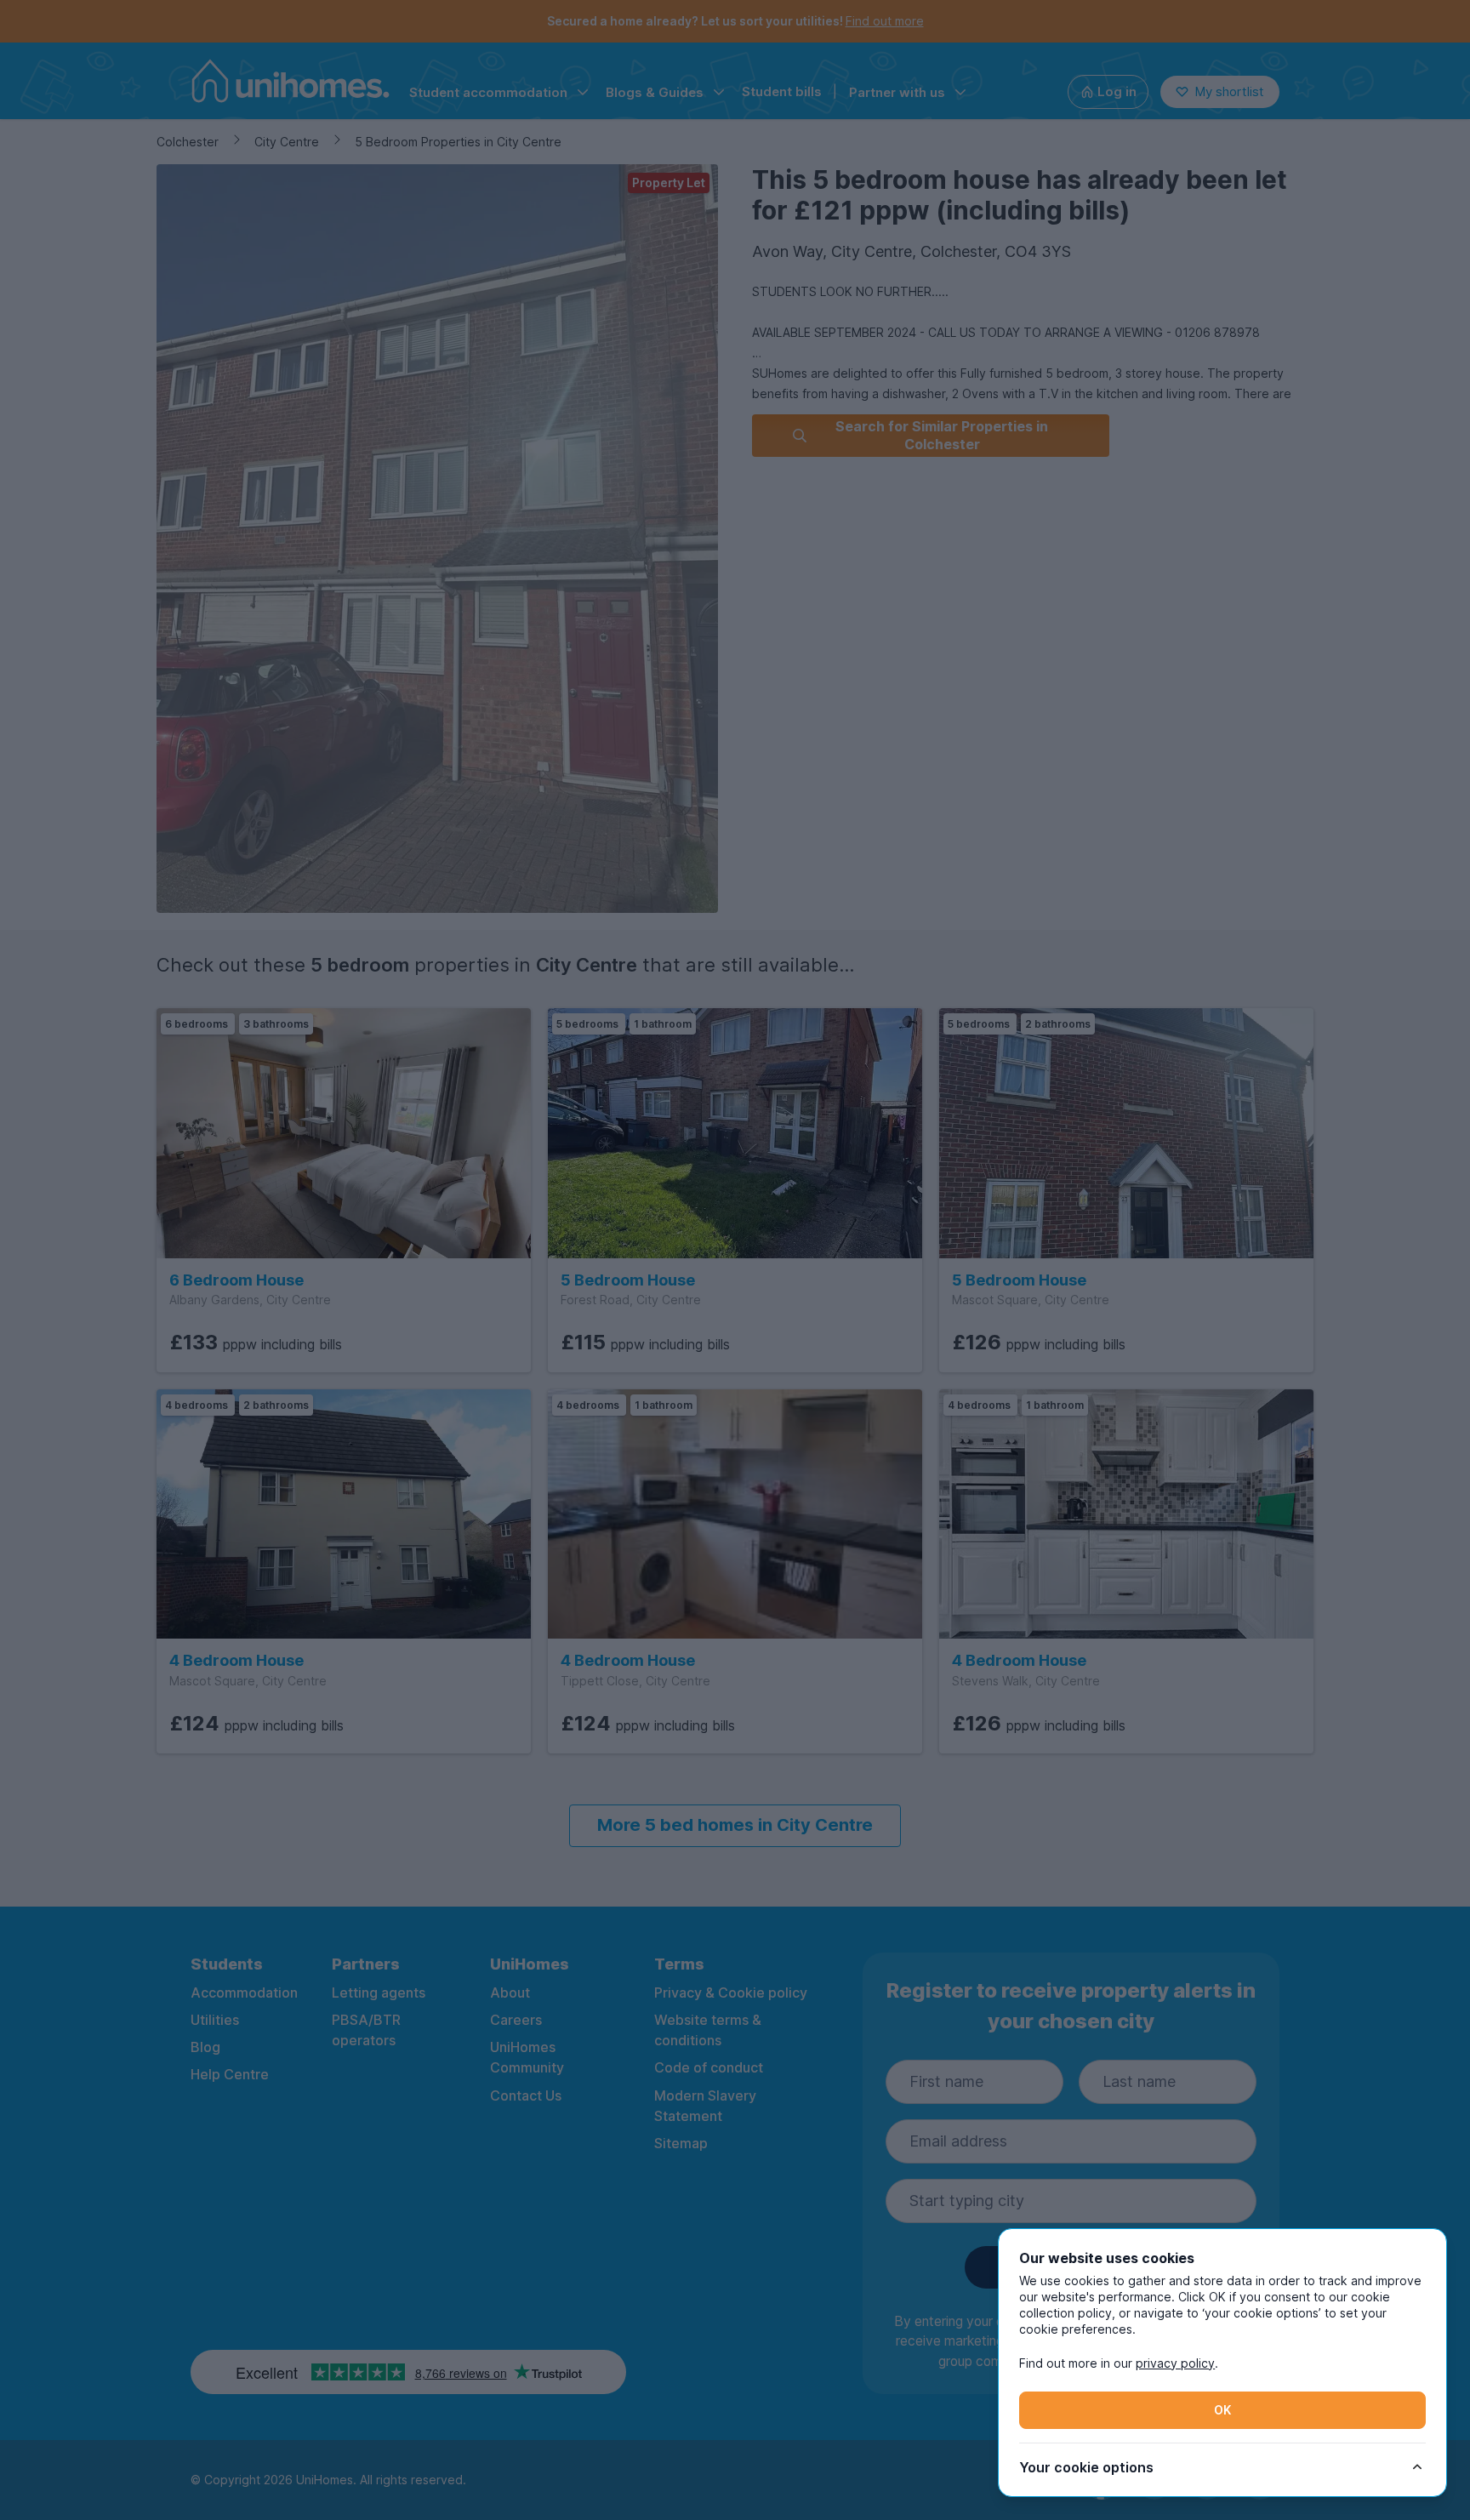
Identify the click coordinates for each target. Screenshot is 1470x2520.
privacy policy (1175, 2363)
